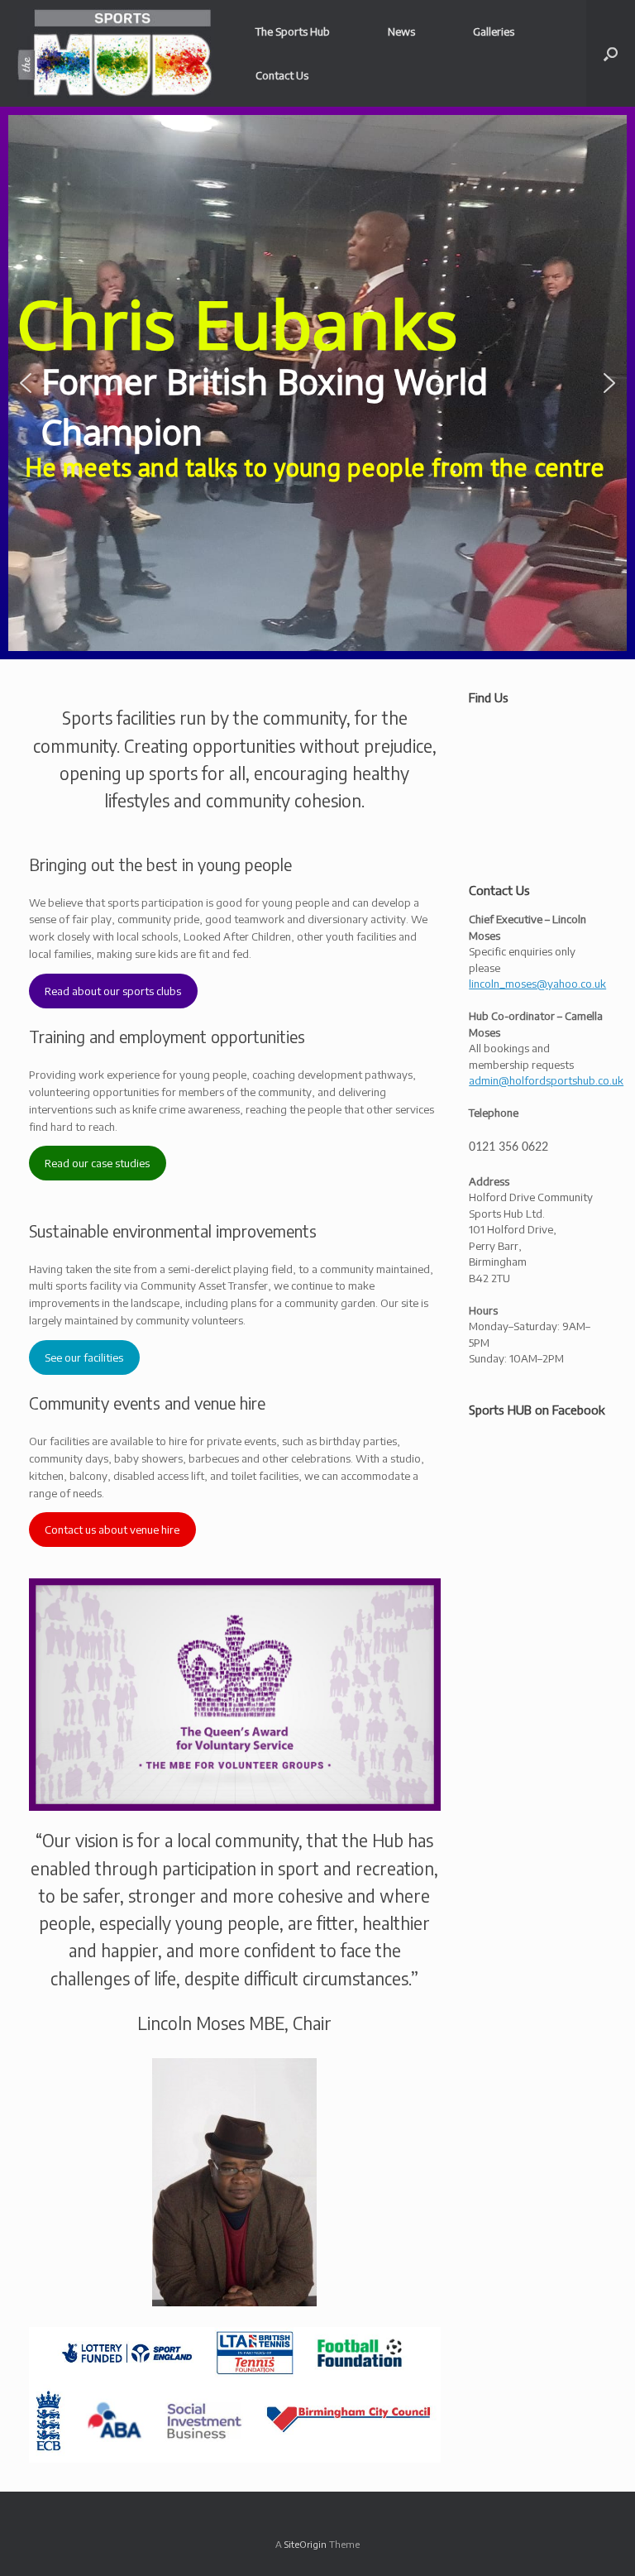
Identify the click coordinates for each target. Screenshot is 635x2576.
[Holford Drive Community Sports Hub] (115, 53)
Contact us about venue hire (112, 1530)
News (401, 31)
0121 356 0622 (508, 1147)
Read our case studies (97, 1163)
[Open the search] (611, 53)
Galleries (494, 31)
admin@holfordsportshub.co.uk (546, 1080)
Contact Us (282, 75)
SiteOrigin (306, 2544)
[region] (317, 383)
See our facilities (84, 1357)
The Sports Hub (293, 31)
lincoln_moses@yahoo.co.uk (537, 984)
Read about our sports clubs (113, 991)
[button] (26, 383)
